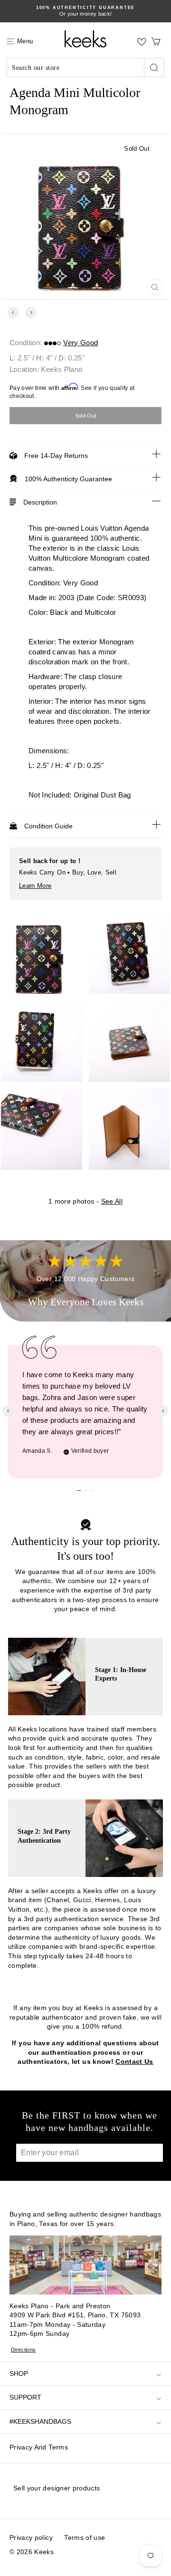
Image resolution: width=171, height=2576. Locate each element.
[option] (85, 11)
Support (25, 2397)
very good (81, 343)
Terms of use (85, 2537)
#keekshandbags (40, 2421)
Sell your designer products (57, 2488)
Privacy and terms (39, 2447)
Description (40, 502)
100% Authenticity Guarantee (68, 479)
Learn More (35, 886)
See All (112, 1201)
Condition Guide (48, 826)
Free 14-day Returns (56, 456)
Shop (19, 2373)
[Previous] (13, 313)
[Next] (31, 313)
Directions (24, 2350)
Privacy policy (31, 2537)
